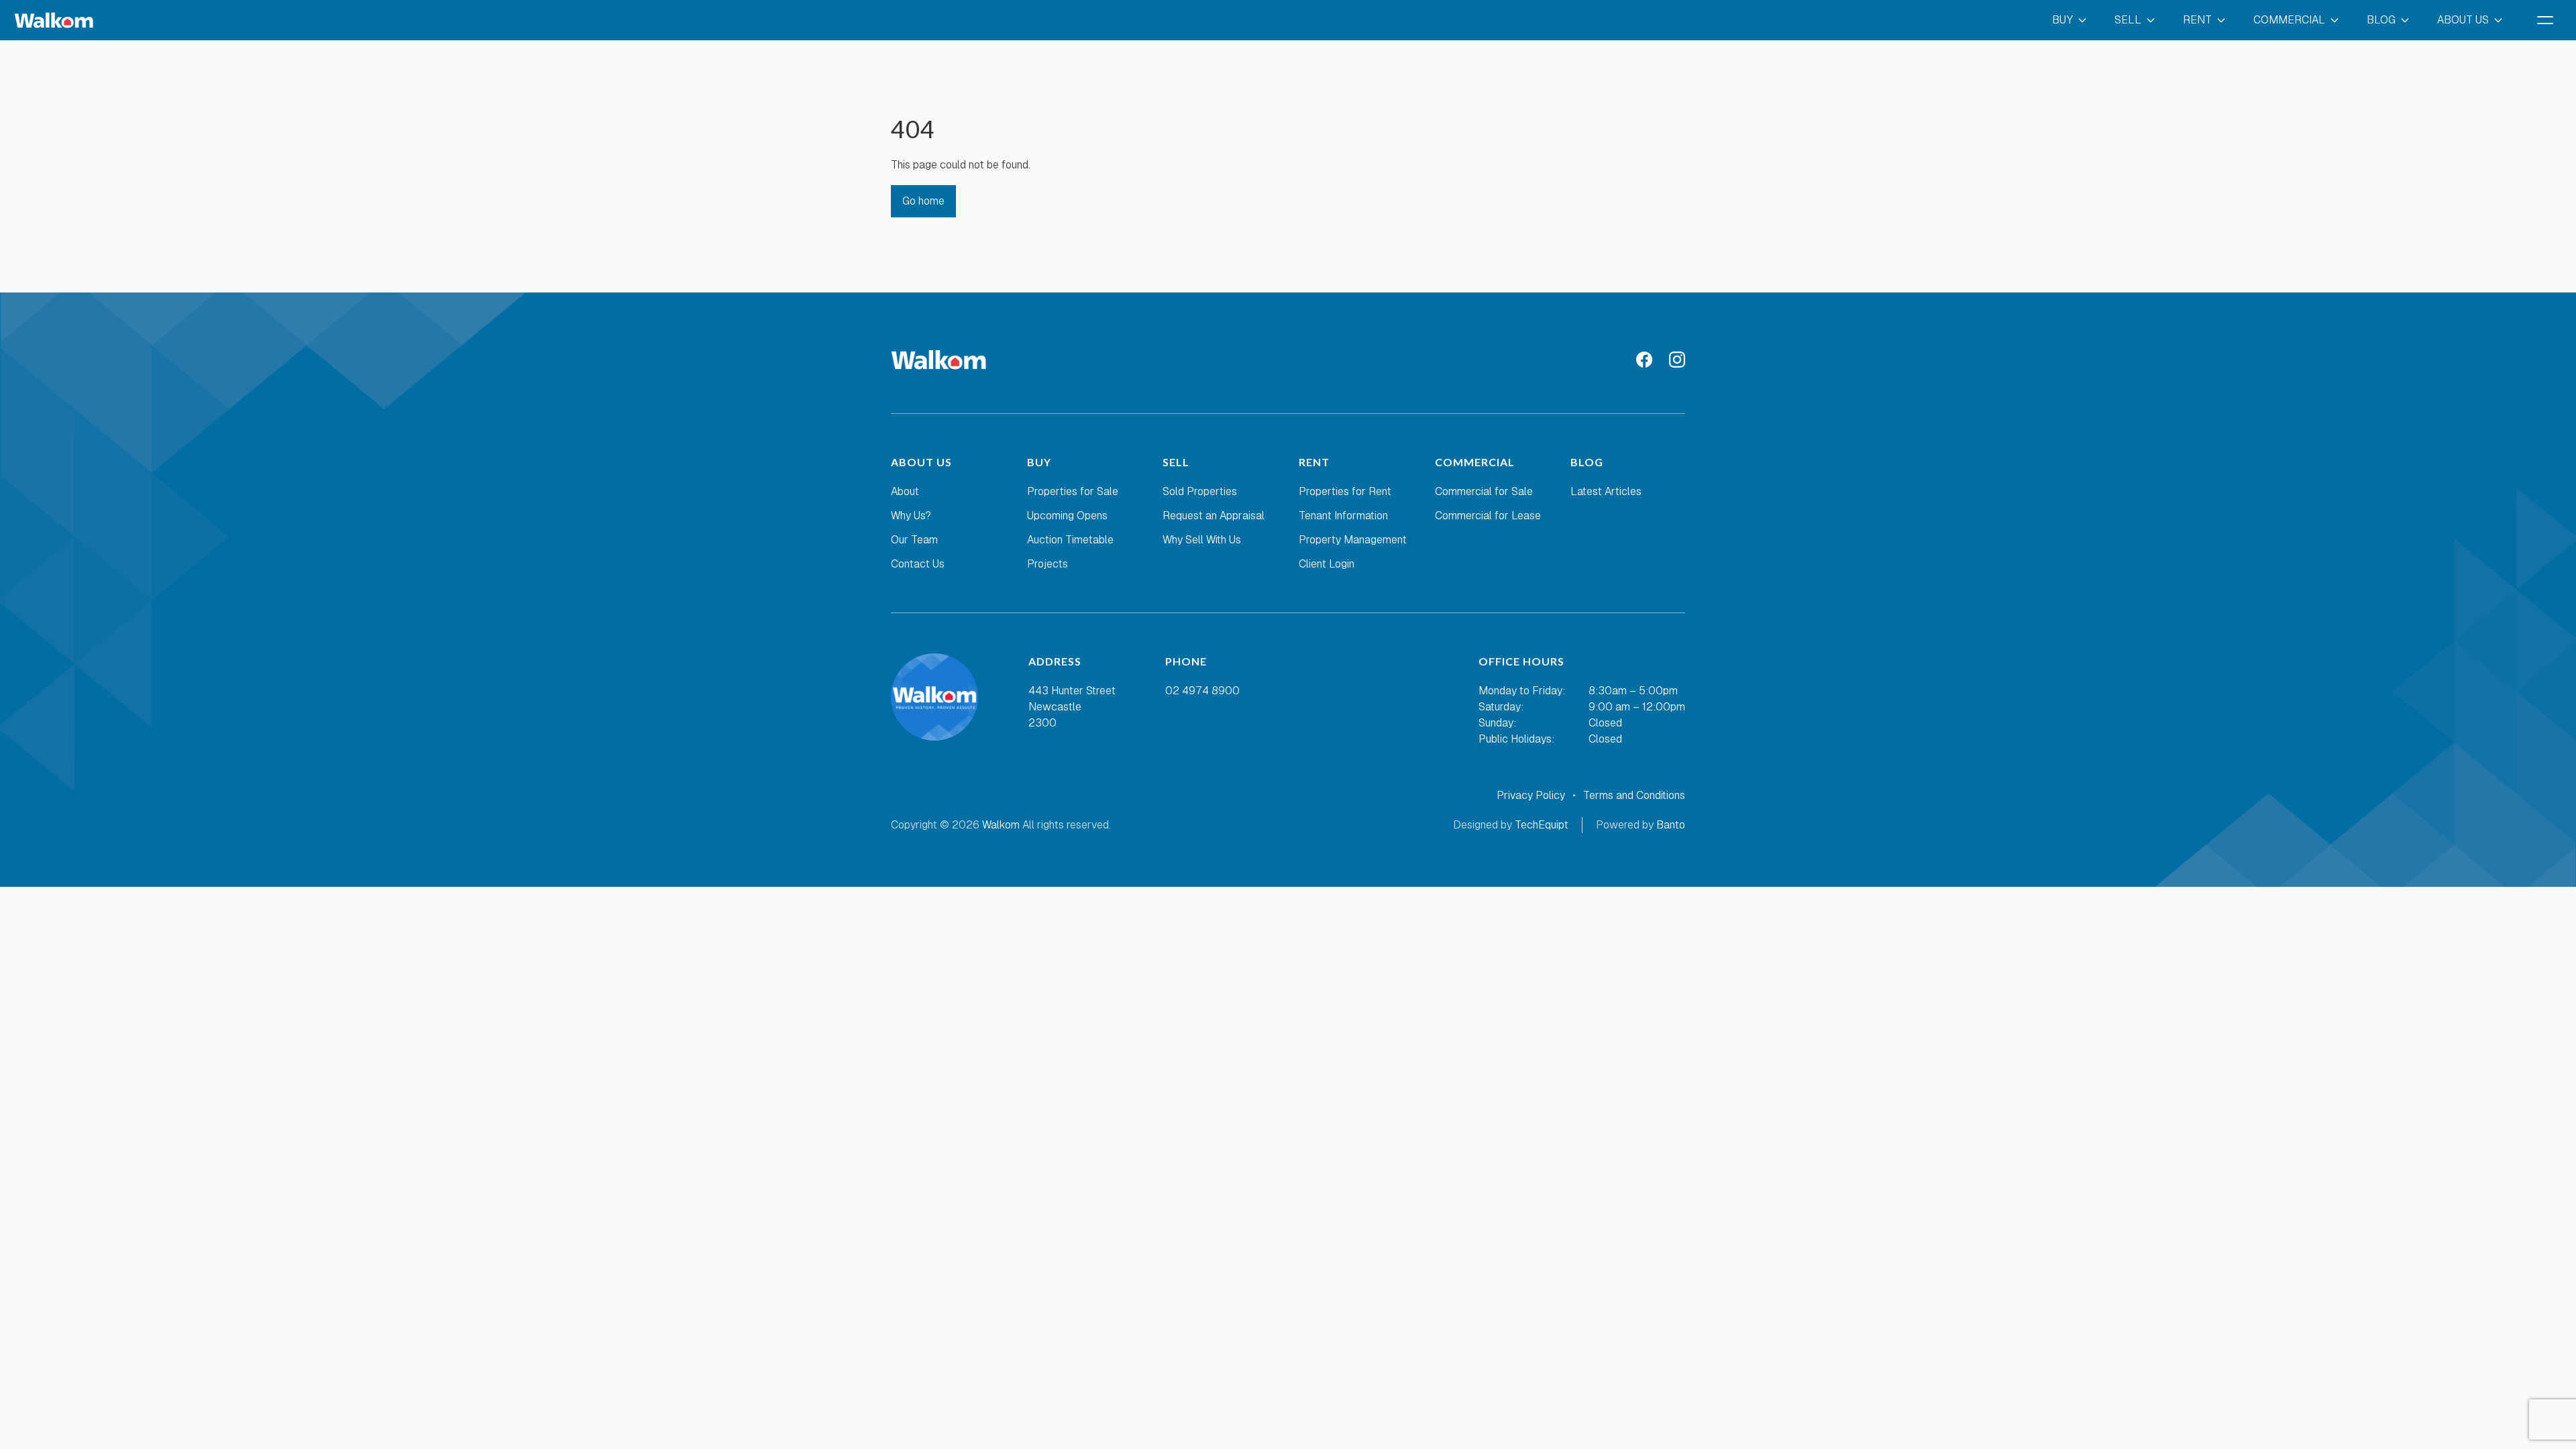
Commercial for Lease (1488, 516)
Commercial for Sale (1484, 491)
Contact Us (918, 564)
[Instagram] (1677, 360)
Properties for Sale (1073, 491)
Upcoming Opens (1067, 516)
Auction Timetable (1070, 540)
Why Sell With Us (1202, 540)
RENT (2197, 20)
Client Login (1327, 564)
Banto (1671, 825)
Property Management (1353, 540)
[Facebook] (1645, 360)
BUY (2062, 20)
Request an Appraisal (1214, 516)
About (905, 491)
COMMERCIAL (2289, 20)
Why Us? (911, 516)
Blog (2381, 20)
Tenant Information (1343, 516)
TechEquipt (1542, 825)
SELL (2128, 20)
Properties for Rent (1345, 491)
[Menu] (2545, 20)
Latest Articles (1606, 491)
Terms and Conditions (1634, 795)
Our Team (914, 540)
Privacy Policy (1531, 795)
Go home (923, 201)
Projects (1048, 564)
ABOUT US (2463, 20)
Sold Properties (1200, 491)
